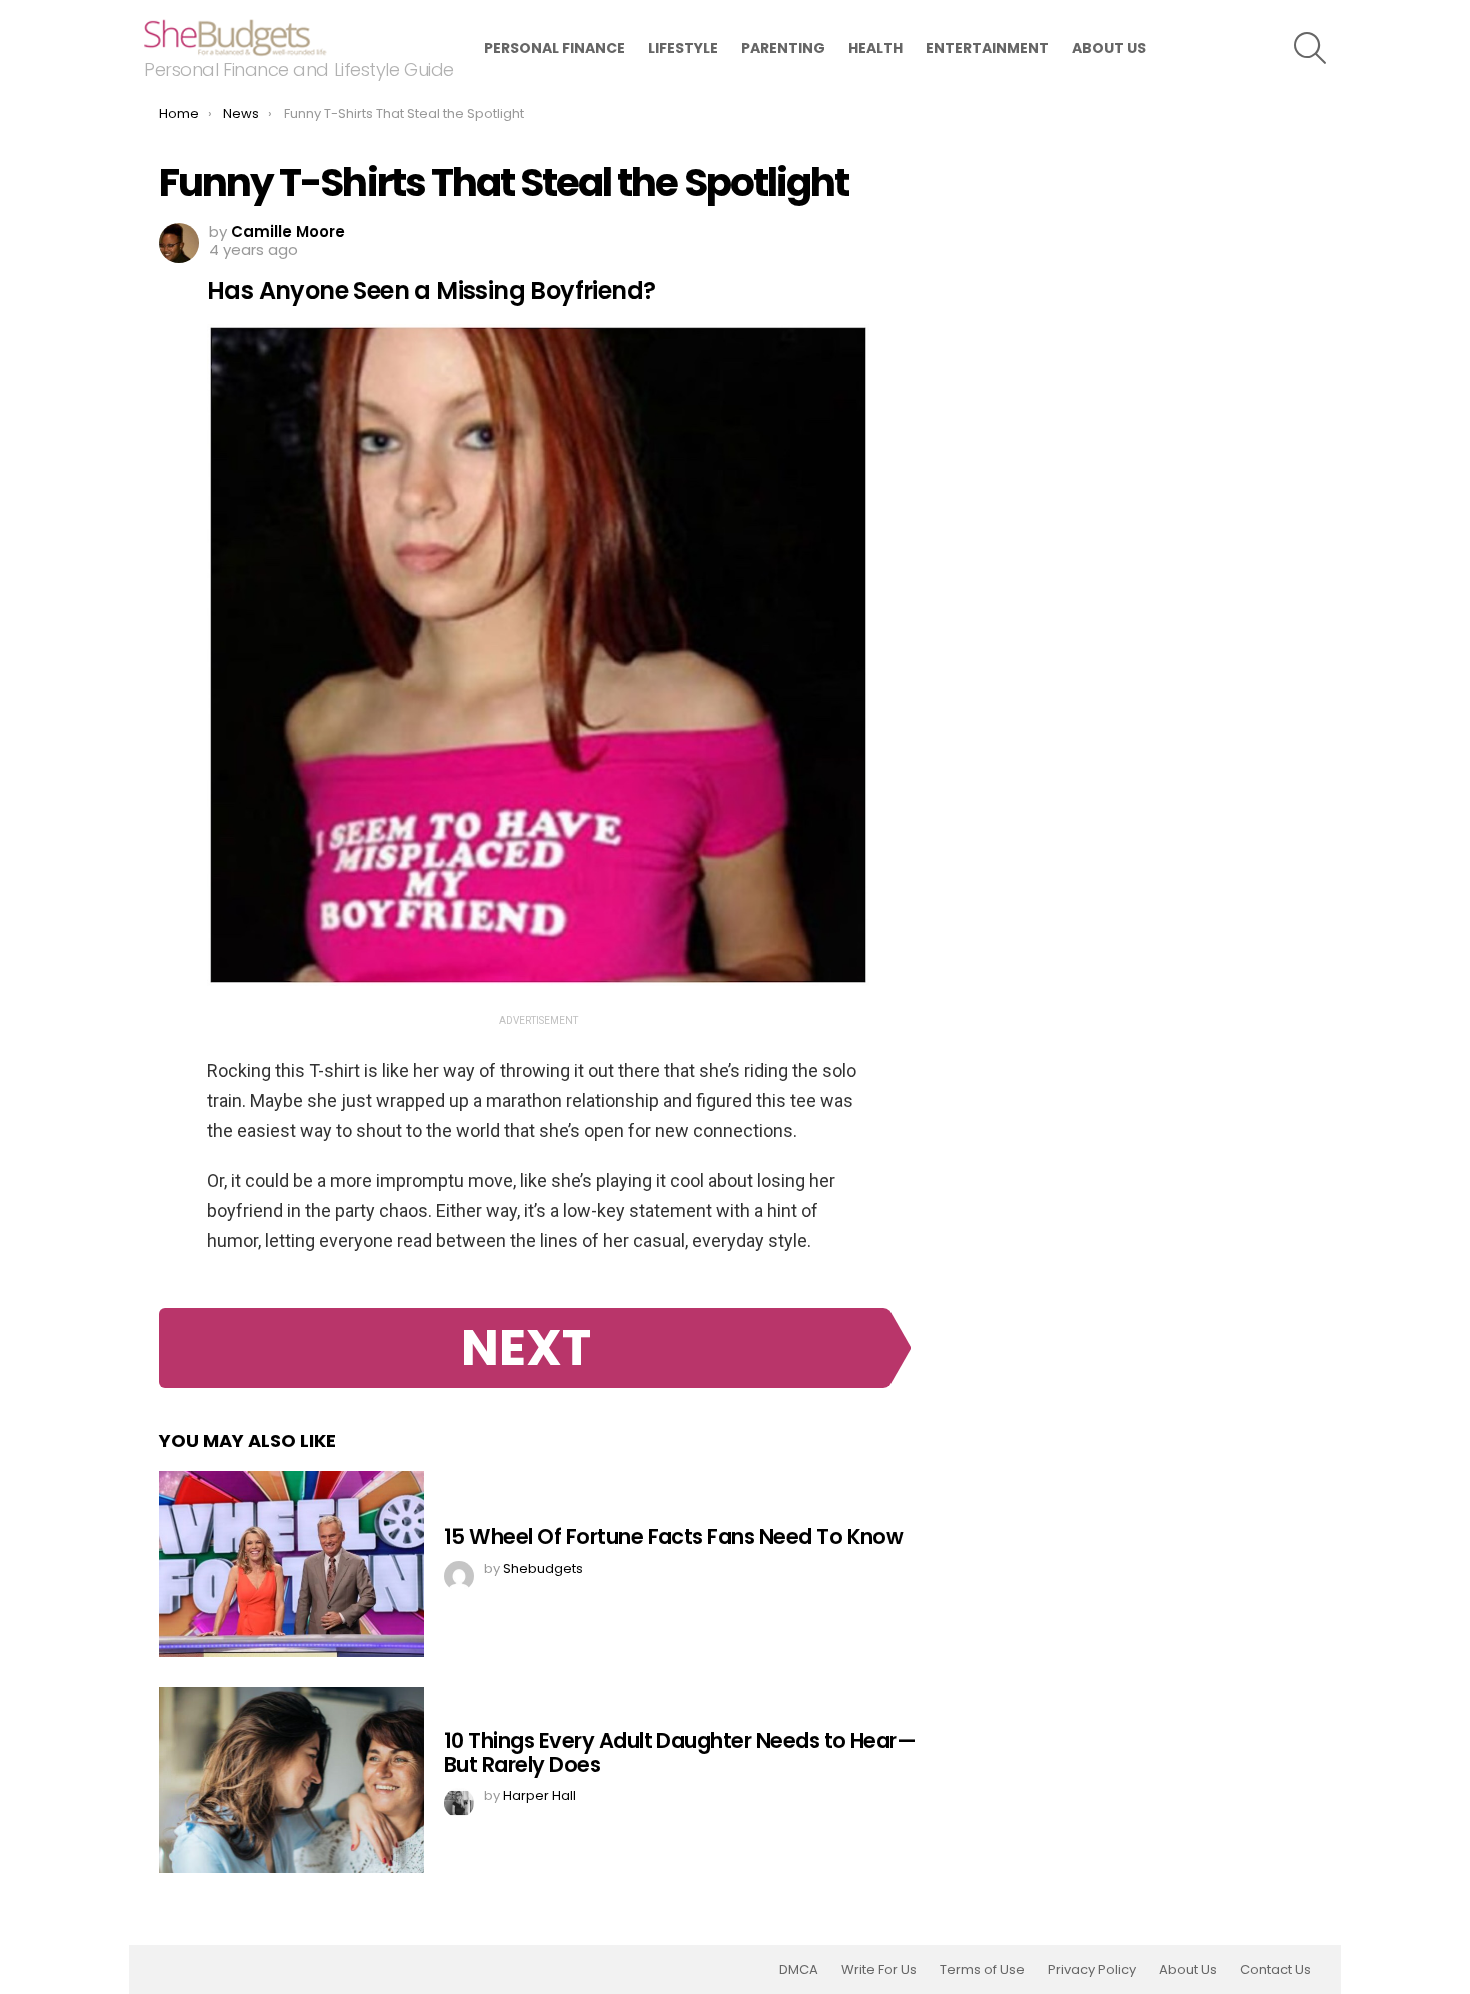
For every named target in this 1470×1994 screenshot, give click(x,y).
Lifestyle (683, 48)
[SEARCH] (1310, 48)
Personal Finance (554, 48)
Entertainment (987, 48)
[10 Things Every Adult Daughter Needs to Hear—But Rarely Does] (291, 1780)
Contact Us (1275, 1970)
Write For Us (879, 1970)
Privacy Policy (1092, 1970)
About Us (1109, 48)
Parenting (783, 48)
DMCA (798, 1970)
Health (875, 48)
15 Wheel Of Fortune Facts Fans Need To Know (673, 1536)
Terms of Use (982, 1970)
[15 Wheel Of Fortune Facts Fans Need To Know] (291, 1564)
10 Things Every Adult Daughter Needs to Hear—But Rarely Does (680, 1752)
